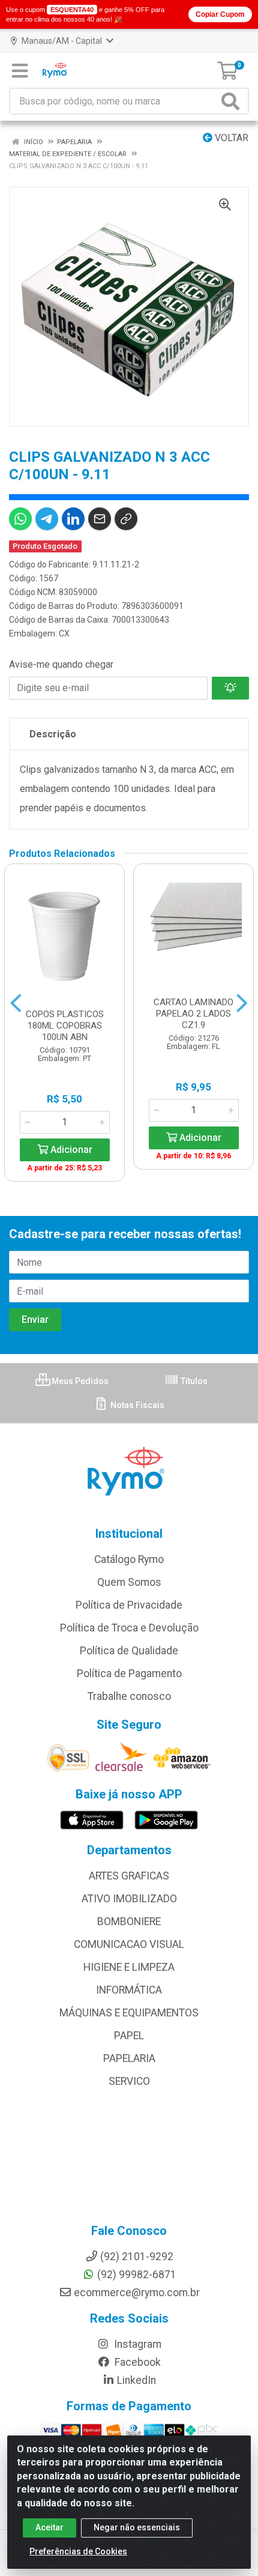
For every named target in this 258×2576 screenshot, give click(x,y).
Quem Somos (129, 1582)
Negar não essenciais (137, 2527)
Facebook (136, 2362)
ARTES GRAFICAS (129, 1876)
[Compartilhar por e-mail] (100, 519)
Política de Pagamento (129, 1673)
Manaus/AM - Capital (62, 41)
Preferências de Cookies (78, 2551)
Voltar (230, 138)
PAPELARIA (129, 2058)
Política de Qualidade (129, 1651)
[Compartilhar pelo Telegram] (47, 519)
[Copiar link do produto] (126, 519)
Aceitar (49, 2527)
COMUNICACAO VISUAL (129, 1944)
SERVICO (129, 2081)
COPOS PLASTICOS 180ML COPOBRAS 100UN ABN (65, 1026)
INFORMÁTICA (129, 1990)
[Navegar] (16, 1003)
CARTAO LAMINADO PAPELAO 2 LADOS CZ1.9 (193, 1014)
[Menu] (20, 71)
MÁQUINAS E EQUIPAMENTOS (129, 2013)
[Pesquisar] (233, 101)
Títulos (193, 1381)
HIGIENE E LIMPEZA (129, 1967)
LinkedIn (136, 2380)
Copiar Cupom (220, 14)
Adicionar (70, 1150)
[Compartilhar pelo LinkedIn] (73, 519)
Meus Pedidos (79, 1381)
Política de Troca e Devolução (129, 1628)
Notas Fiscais (136, 1405)
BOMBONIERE (129, 1921)
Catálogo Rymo (129, 1559)
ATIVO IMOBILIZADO (129, 1899)
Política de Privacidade (129, 1605)
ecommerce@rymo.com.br (137, 2293)
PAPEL (129, 2036)
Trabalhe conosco (129, 1696)
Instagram (136, 2344)
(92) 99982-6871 (137, 2275)
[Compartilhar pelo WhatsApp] (20, 519)
